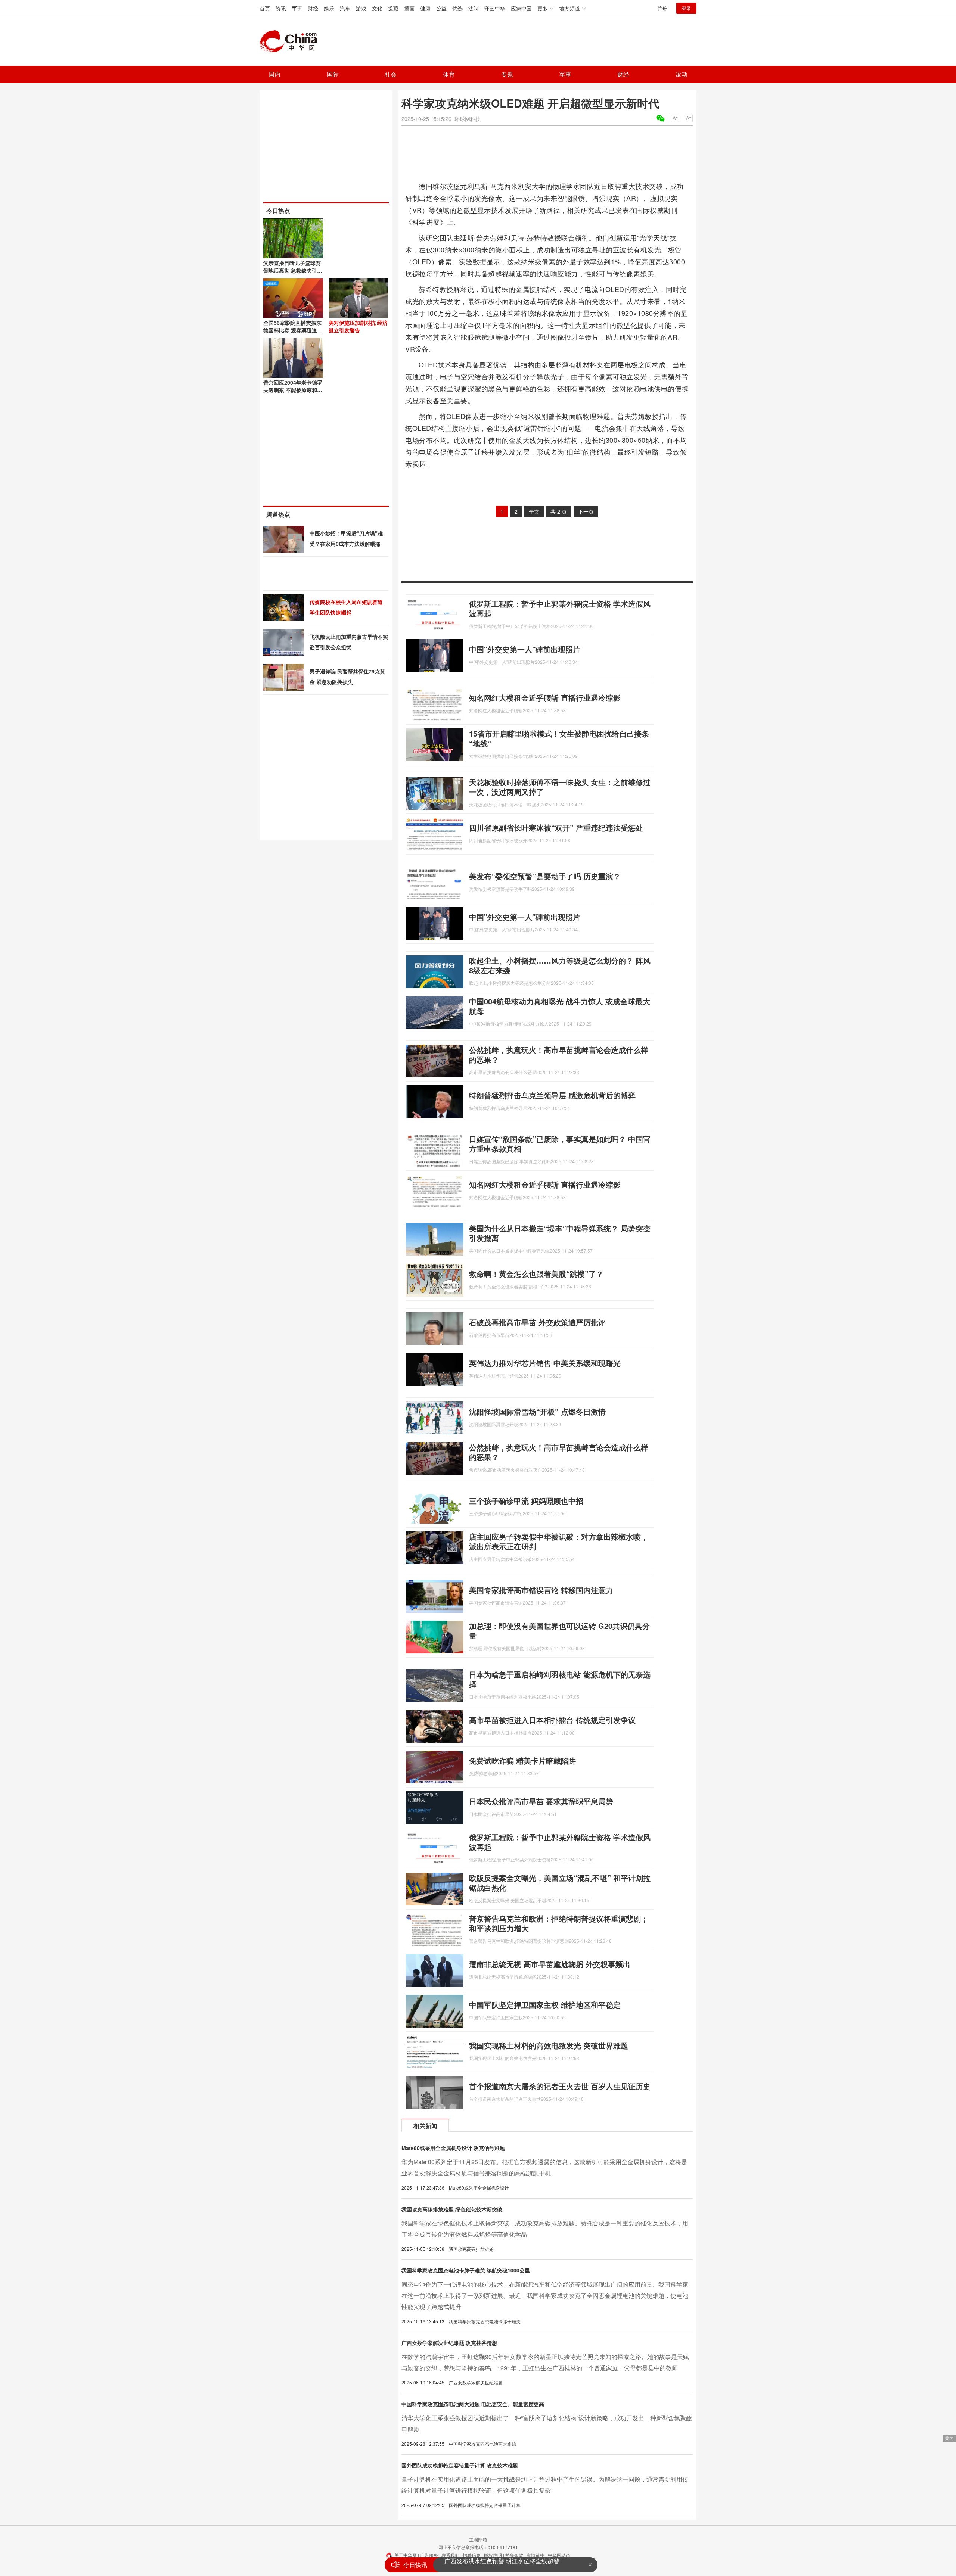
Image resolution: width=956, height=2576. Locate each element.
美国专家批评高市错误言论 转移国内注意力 (541, 1590)
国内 (274, 74)
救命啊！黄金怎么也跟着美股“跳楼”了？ (536, 1274)
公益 (441, 8)
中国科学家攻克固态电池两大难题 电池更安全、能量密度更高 (473, 2404)
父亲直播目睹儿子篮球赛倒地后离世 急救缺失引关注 (293, 270)
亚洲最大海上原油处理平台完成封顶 (492, 2565)
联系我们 (450, 2555)
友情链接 (536, 2555)
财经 (313, 8)
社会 (391, 74)
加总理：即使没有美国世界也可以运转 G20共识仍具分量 (559, 1631)
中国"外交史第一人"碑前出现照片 (525, 649)
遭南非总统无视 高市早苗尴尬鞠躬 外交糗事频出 (550, 1964)
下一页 (586, 511)
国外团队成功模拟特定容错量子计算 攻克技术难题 (460, 2465)
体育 (449, 74)
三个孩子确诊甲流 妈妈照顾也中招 (526, 1501)
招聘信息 (472, 2555)
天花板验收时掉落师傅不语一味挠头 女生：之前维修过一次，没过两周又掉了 (560, 787)
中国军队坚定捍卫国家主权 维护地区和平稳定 (545, 2005)
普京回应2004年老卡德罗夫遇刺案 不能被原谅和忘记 (293, 390)
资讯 (281, 8)
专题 (507, 74)
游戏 (361, 8)
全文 (534, 511)
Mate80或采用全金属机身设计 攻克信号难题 (453, 2148)
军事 (297, 8)
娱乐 (329, 8)
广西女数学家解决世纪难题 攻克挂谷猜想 (449, 2343)
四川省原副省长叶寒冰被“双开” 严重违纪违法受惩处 (556, 827)
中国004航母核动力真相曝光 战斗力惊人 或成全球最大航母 (560, 1006)
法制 (474, 8)
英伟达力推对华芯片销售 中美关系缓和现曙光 (545, 1363)
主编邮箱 (478, 2539)
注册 (662, 8)
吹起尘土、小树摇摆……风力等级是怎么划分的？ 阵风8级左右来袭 (560, 965)
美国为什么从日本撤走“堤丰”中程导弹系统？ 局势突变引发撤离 (560, 1233)
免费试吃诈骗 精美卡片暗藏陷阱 (522, 1760)
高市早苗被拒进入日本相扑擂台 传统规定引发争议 (552, 1720)
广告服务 (429, 2555)
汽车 (345, 8)
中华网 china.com (291, 41)
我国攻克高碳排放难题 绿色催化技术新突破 (452, 2209)
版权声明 (493, 2555)
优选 (457, 8)
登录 (686, 8)
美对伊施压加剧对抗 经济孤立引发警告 (358, 326)
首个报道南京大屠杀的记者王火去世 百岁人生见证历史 (560, 2086)
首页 (265, 8)
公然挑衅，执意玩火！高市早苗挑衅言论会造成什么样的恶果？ (559, 1054)
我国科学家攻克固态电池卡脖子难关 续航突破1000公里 (466, 2270)
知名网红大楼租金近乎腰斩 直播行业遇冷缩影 (545, 698)
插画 (409, 8)
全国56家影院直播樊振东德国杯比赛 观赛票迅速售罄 (293, 330)
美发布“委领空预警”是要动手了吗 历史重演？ (545, 876)
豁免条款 (514, 2555)
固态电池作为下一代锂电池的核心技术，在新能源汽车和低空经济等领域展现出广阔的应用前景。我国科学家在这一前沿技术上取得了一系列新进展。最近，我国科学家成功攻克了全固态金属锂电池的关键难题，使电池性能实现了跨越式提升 (545, 2295)
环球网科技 (468, 119)
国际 (333, 74)
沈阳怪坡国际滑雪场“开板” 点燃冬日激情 (537, 1411)
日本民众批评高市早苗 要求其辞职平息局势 (541, 1801)
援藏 (393, 8)
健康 (425, 8)
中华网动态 (559, 2555)
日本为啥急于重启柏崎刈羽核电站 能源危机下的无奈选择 (560, 1679)
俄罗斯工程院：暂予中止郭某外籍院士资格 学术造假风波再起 (560, 608)
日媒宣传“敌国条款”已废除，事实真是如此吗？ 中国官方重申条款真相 (560, 1144)
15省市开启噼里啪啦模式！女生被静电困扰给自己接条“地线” (559, 738)
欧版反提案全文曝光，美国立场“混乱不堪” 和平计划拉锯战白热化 (560, 1883)
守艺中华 (495, 8)
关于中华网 (406, 2555)
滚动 (682, 74)
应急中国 (521, 8)
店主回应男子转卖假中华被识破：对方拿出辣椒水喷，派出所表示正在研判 (559, 1541)
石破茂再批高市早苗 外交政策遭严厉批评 (537, 1322)
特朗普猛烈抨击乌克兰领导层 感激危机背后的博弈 (552, 1095)
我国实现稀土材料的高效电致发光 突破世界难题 (549, 2045)
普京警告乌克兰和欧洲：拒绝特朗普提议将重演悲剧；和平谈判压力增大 (559, 1923)
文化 (377, 8)
